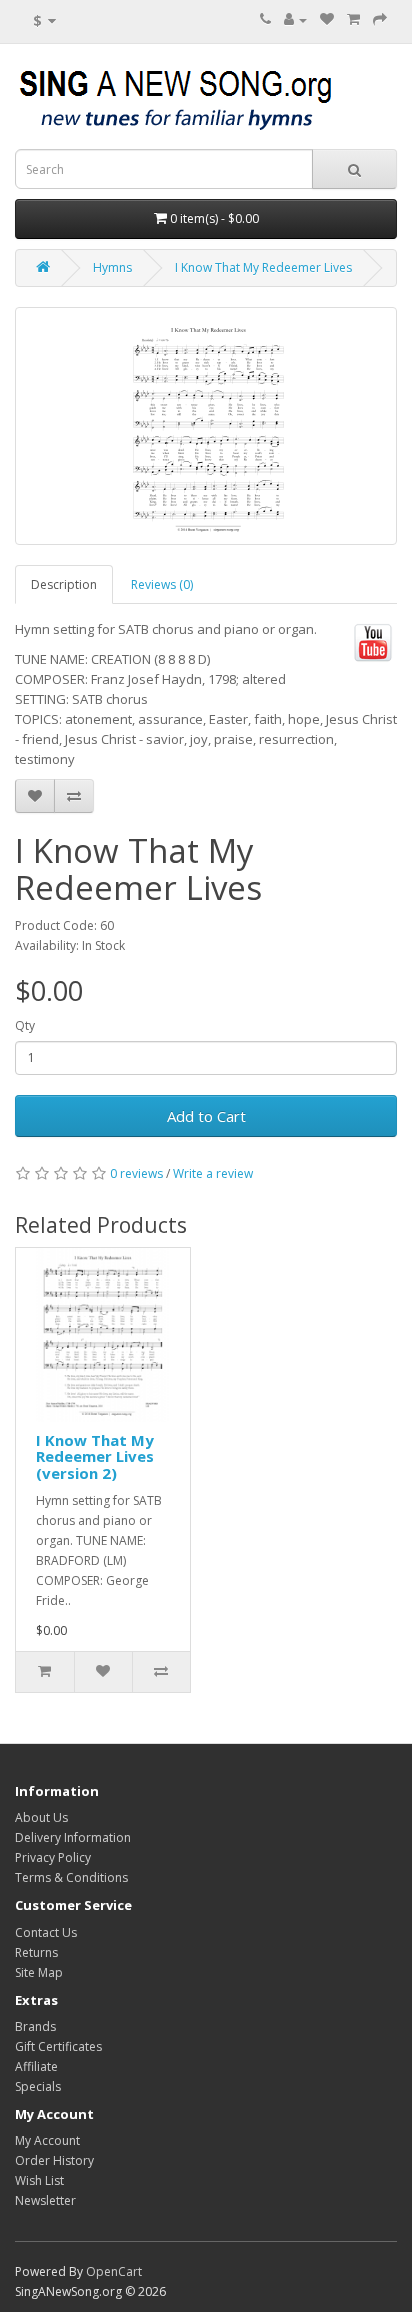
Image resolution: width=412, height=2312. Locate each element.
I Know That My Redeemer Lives (263, 267)
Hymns (112, 267)
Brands (35, 2026)
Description (64, 584)
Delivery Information (73, 1837)
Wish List (39, 2180)
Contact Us (46, 1932)
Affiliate (36, 2066)
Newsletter (45, 2200)
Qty (25, 1025)
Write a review (213, 1173)
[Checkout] (380, 19)
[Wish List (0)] (327, 19)
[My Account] (295, 19)
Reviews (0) (162, 584)
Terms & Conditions (71, 1877)
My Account (47, 2140)
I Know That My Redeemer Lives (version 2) (95, 1456)
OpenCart (114, 2271)
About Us (41, 1817)
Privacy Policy (53, 1857)
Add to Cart (206, 1116)
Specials (38, 2086)
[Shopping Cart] (353, 19)
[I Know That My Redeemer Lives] (206, 426)
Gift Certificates (58, 2046)
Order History (54, 2160)
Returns (36, 1952)
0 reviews (136, 1173)
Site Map (39, 1972)
